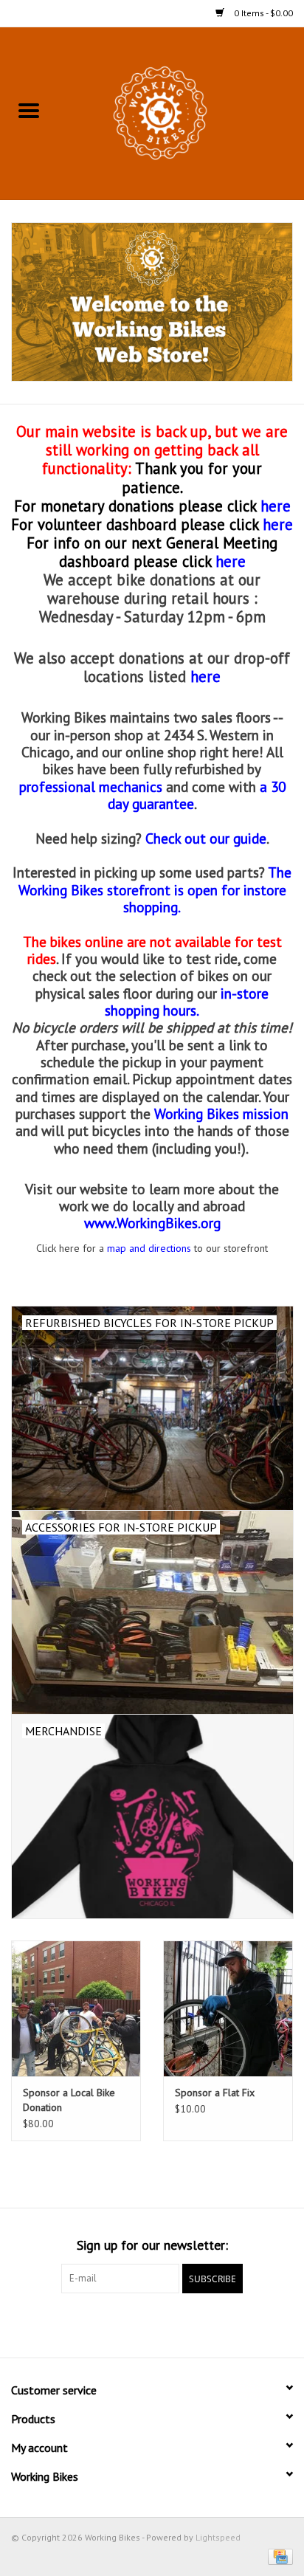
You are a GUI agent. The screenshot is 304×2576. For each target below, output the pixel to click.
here (278, 524)
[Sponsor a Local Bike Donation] (76, 2008)
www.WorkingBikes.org (152, 1223)
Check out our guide (206, 838)
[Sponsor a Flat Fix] (228, 2008)
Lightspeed (218, 2537)
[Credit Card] (278, 2556)
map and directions (149, 1248)
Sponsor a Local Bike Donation (69, 2100)
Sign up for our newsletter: (152, 2245)
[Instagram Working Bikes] (179, 2324)
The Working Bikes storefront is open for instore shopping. (155, 889)
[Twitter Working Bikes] (152, 2324)
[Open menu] (29, 110)
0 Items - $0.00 (262, 13)
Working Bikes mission (221, 1113)
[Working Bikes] (181, 112)
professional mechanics (91, 786)
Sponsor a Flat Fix (215, 2093)
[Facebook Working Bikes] (125, 2324)
